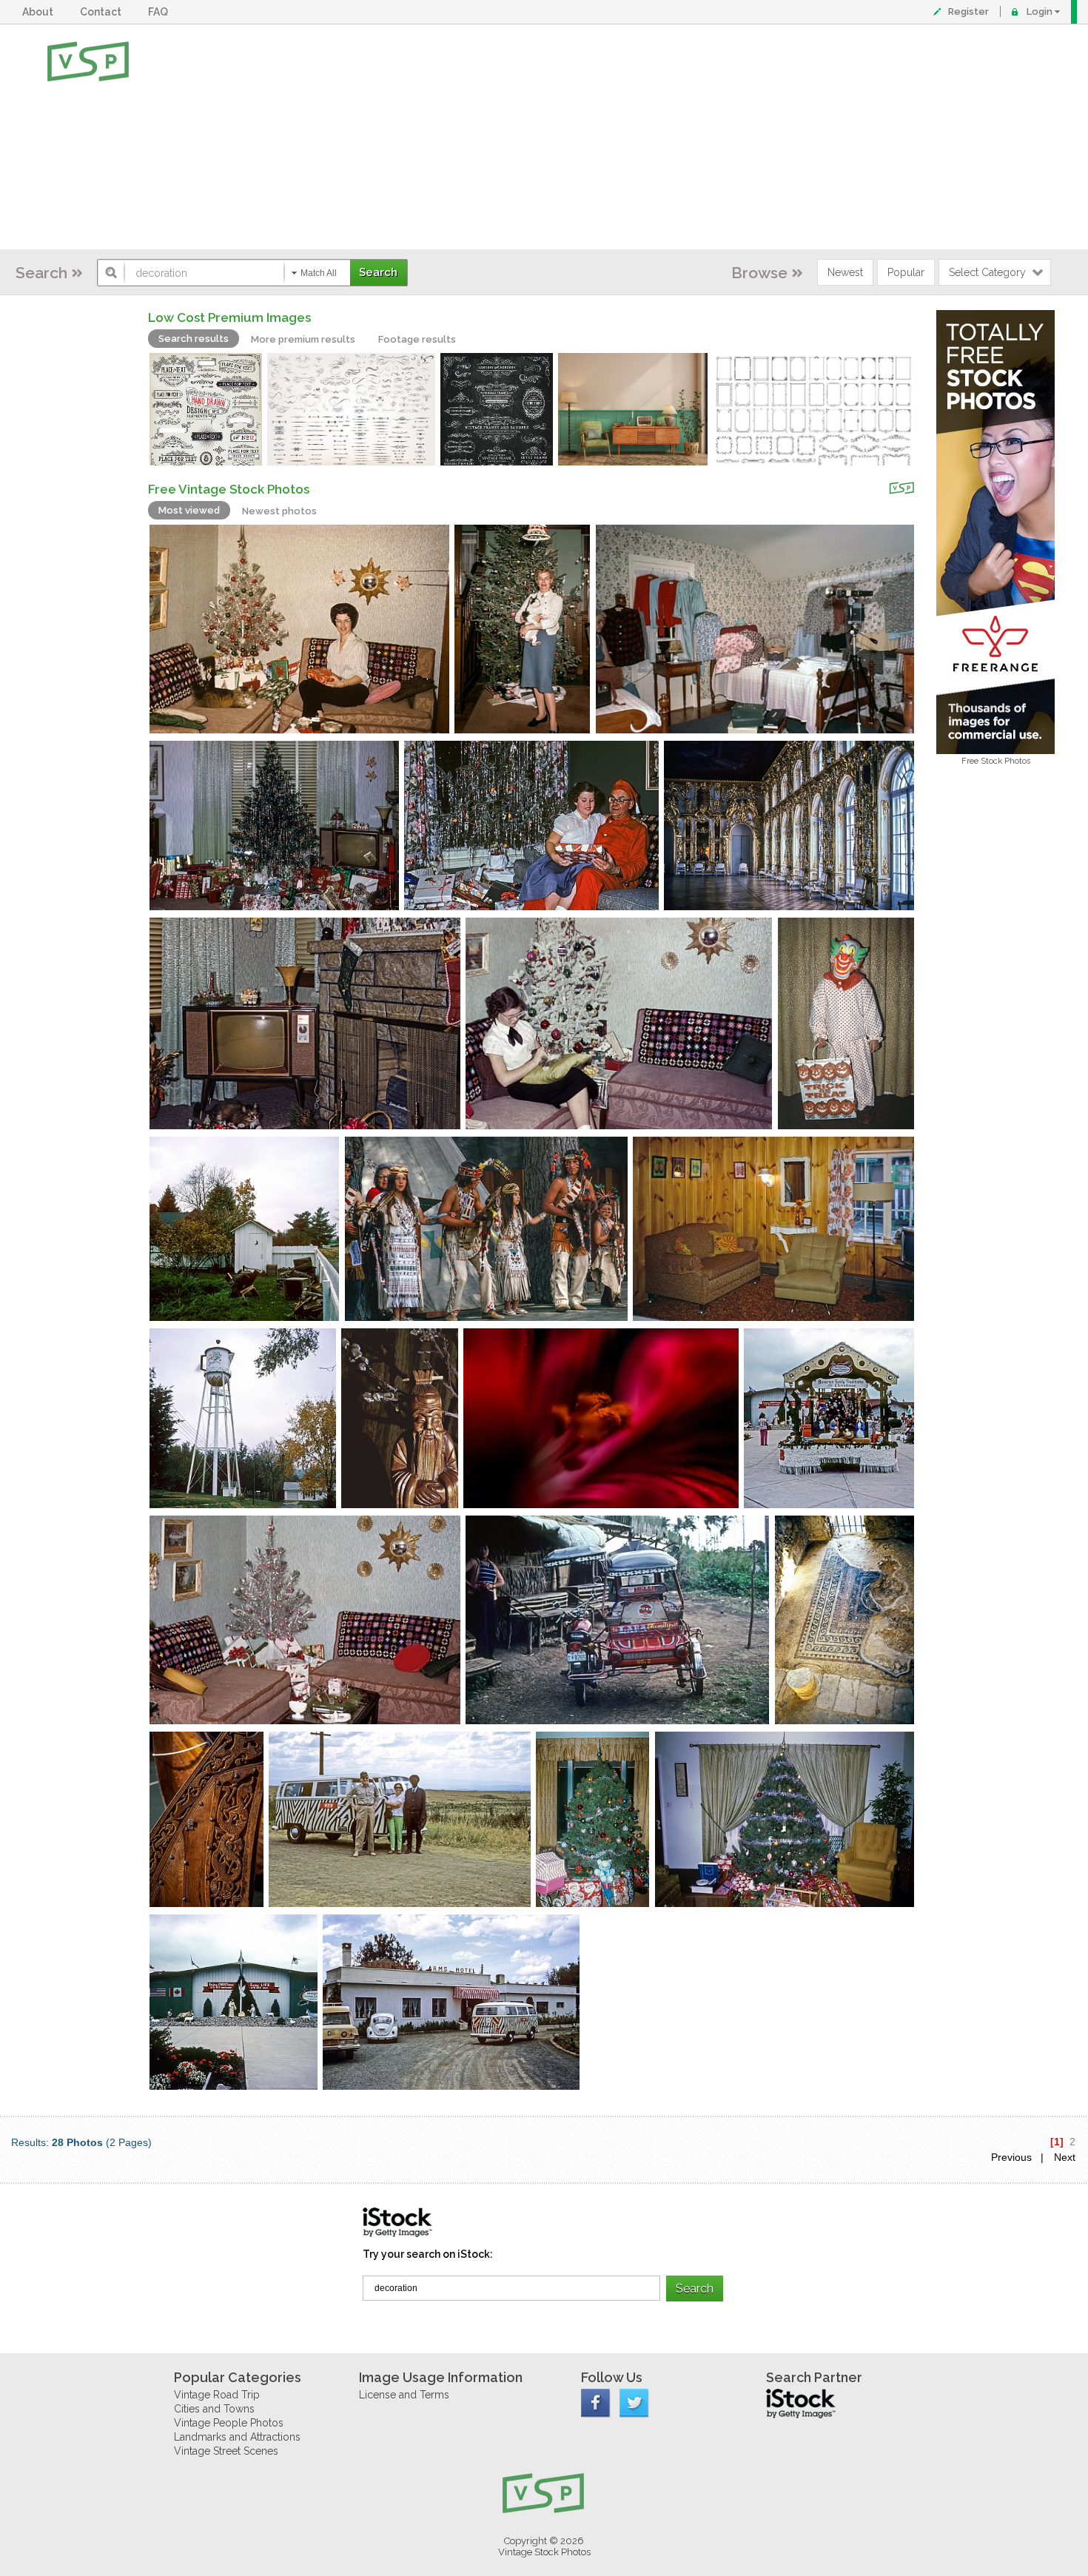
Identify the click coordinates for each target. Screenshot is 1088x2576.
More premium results (303, 339)
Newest (845, 272)
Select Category (987, 272)
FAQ (160, 12)
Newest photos (279, 511)
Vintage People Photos (229, 2423)
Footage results (417, 339)
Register (968, 11)
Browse (759, 273)
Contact (103, 12)
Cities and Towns (214, 2409)
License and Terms (404, 2395)
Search (41, 273)
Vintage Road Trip (217, 2395)
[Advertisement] (592, 137)
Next (1065, 2157)
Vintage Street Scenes (226, 2451)
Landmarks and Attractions (237, 2437)
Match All (319, 273)
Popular (906, 272)
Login (1040, 11)
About (40, 12)
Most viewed (189, 510)
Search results (194, 339)
